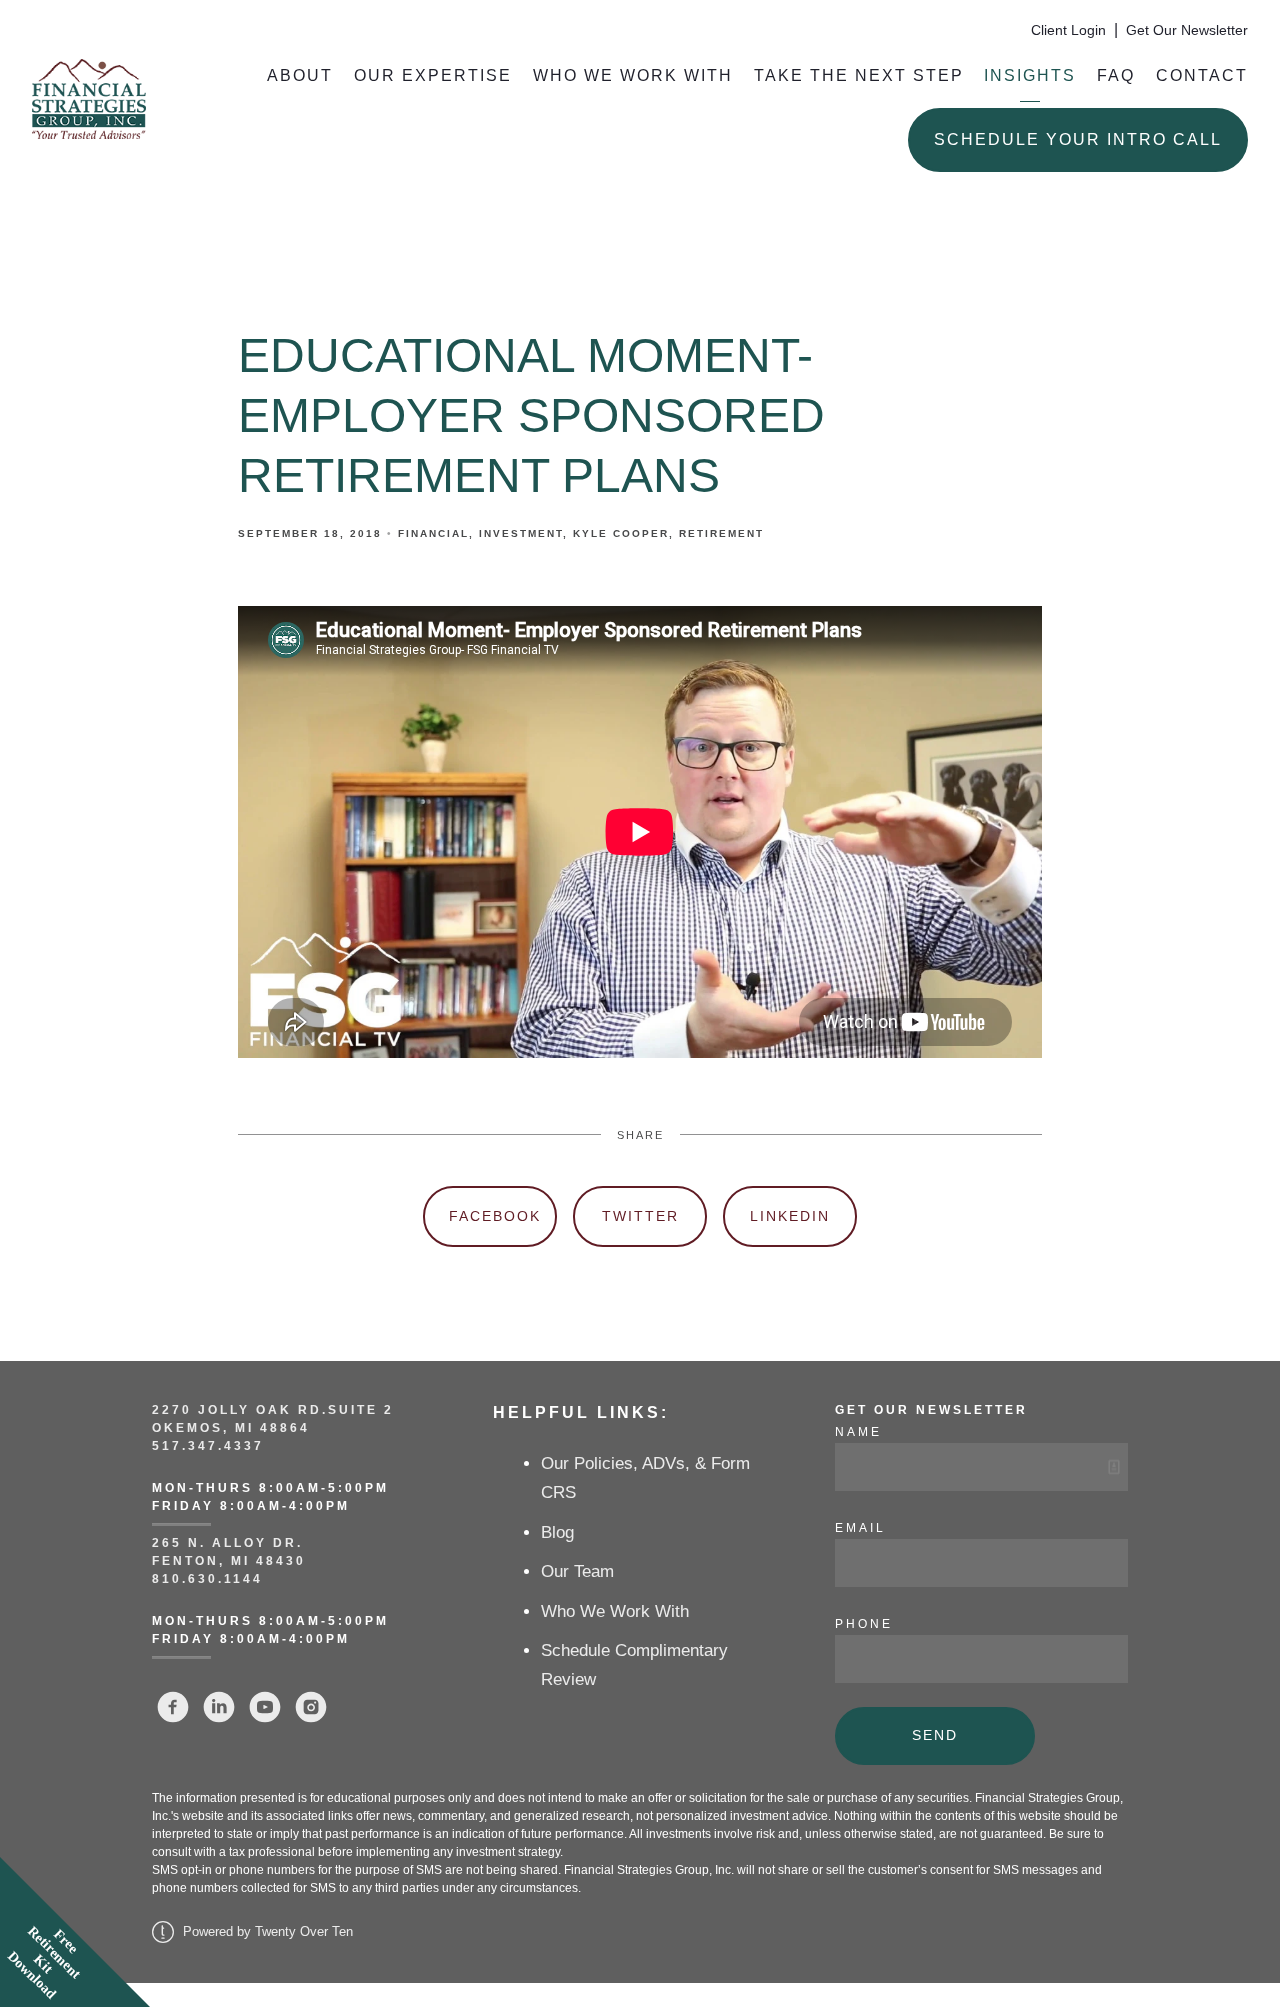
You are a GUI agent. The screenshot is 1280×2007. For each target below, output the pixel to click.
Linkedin (790, 1216)
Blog (557, 1532)
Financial (433, 533)
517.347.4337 (208, 1446)
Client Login (1068, 30)
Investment (521, 533)
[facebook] (173, 1707)
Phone (864, 1624)
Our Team (577, 1571)
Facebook (495, 1216)
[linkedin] (219, 1707)
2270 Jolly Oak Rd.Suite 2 (273, 1410)
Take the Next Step (859, 75)
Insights (1030, 75)
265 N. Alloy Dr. (230, 1543)
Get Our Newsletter (1187, 30)
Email (860, 1528)
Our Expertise (433, 75)
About (300, 75)
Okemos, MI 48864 (231, 1428)
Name (858, 1432)
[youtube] (265, 1707)
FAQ (1116, 75)
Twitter (640, 1216)
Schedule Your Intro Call (1078, 139)
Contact (1202, 75)
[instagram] (311, 1707)
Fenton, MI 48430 (229, 1561)
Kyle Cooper (621, 533)
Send (935, 1735)
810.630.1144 (207, 1579)
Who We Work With (633, 75)
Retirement (721, 533)
